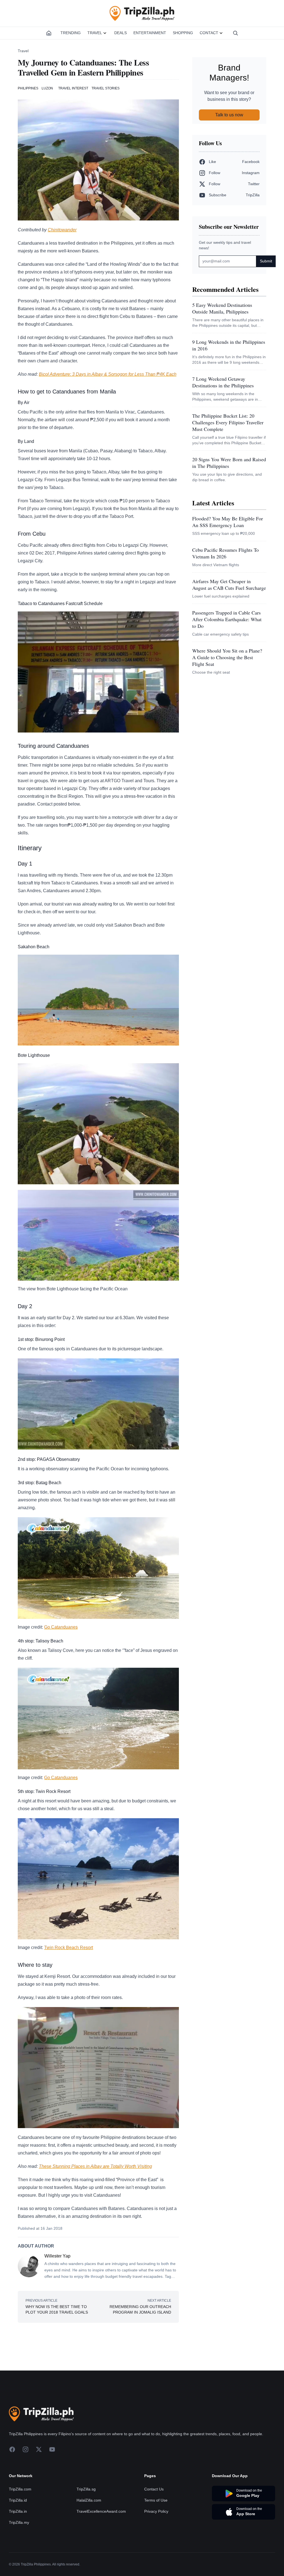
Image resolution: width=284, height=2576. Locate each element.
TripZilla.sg (86, 2489)
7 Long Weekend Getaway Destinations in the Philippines (223, 382)
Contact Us (154, 2489)
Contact (209, 33)
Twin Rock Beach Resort (69, 1947)
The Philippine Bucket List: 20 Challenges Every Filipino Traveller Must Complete (228, 422)
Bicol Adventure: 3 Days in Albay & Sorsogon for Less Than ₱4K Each (108, 374)
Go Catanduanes (61, 1627)
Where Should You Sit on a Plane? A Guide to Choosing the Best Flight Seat (227, 657)
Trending (71, 33)
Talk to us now (229, 115)
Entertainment (150, 33)
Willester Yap (57, 2256)
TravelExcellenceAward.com (101, 2511)
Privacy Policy (156, 2511)
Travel (95, 33)
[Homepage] (49, 33)
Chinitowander (62, 230)
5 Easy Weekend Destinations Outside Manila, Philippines (222, 308)
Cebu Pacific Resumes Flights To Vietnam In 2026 (225, 553)
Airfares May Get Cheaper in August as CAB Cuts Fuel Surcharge (229, 585)
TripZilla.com (20, 2489)
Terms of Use (156, 2500)
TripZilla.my (19, 2522)
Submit (266, 261)
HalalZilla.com (89, 2500)
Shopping (183, 33)
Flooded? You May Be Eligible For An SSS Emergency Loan (228, 522)
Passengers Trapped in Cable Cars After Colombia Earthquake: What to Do (227, 619)
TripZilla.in (18, 2511)
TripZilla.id (18, 2500)
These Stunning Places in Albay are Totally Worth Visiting (95, 2166)
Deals (121, 33)
